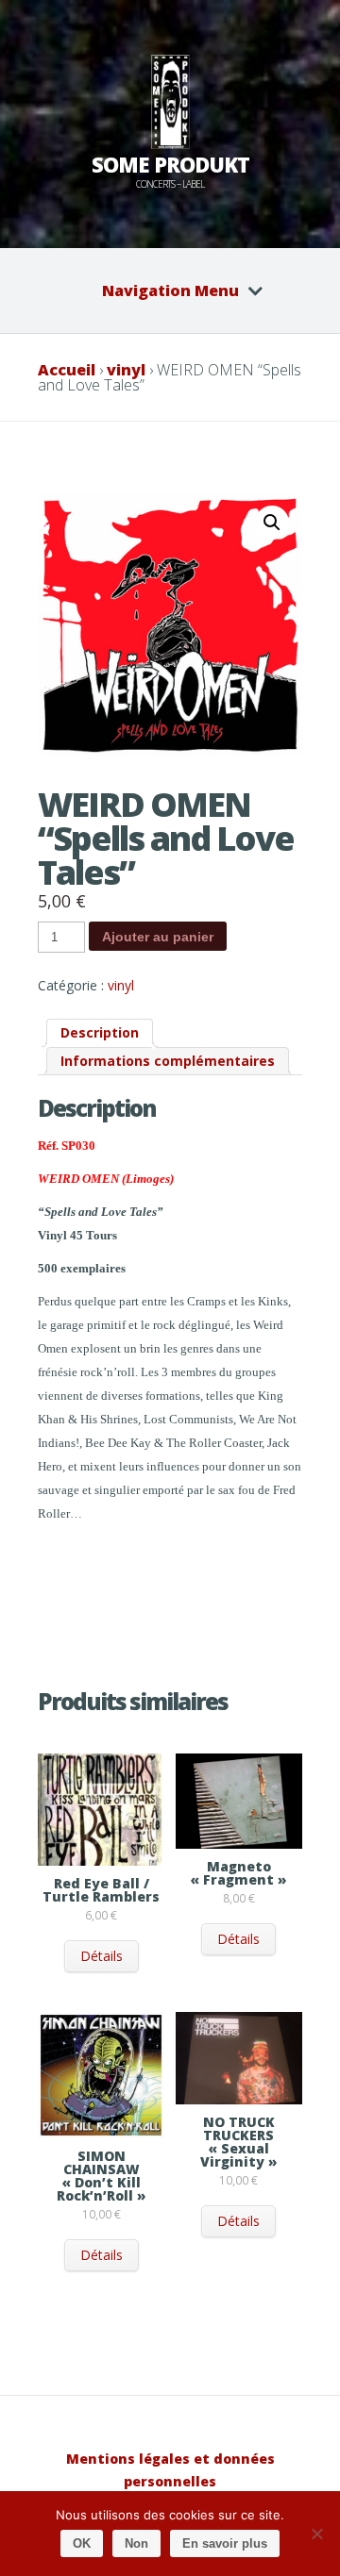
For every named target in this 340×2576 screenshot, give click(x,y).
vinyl (126, 370)
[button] (272, 523)
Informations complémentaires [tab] (168, 1061)
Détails (102, 1956)
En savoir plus (225, 2543)
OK (82, 2543)
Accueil (67, 370)
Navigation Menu (170, 291)
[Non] (316, 2534)
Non (136, 2543)
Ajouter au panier (158, 937)
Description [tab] (100, 1032)
